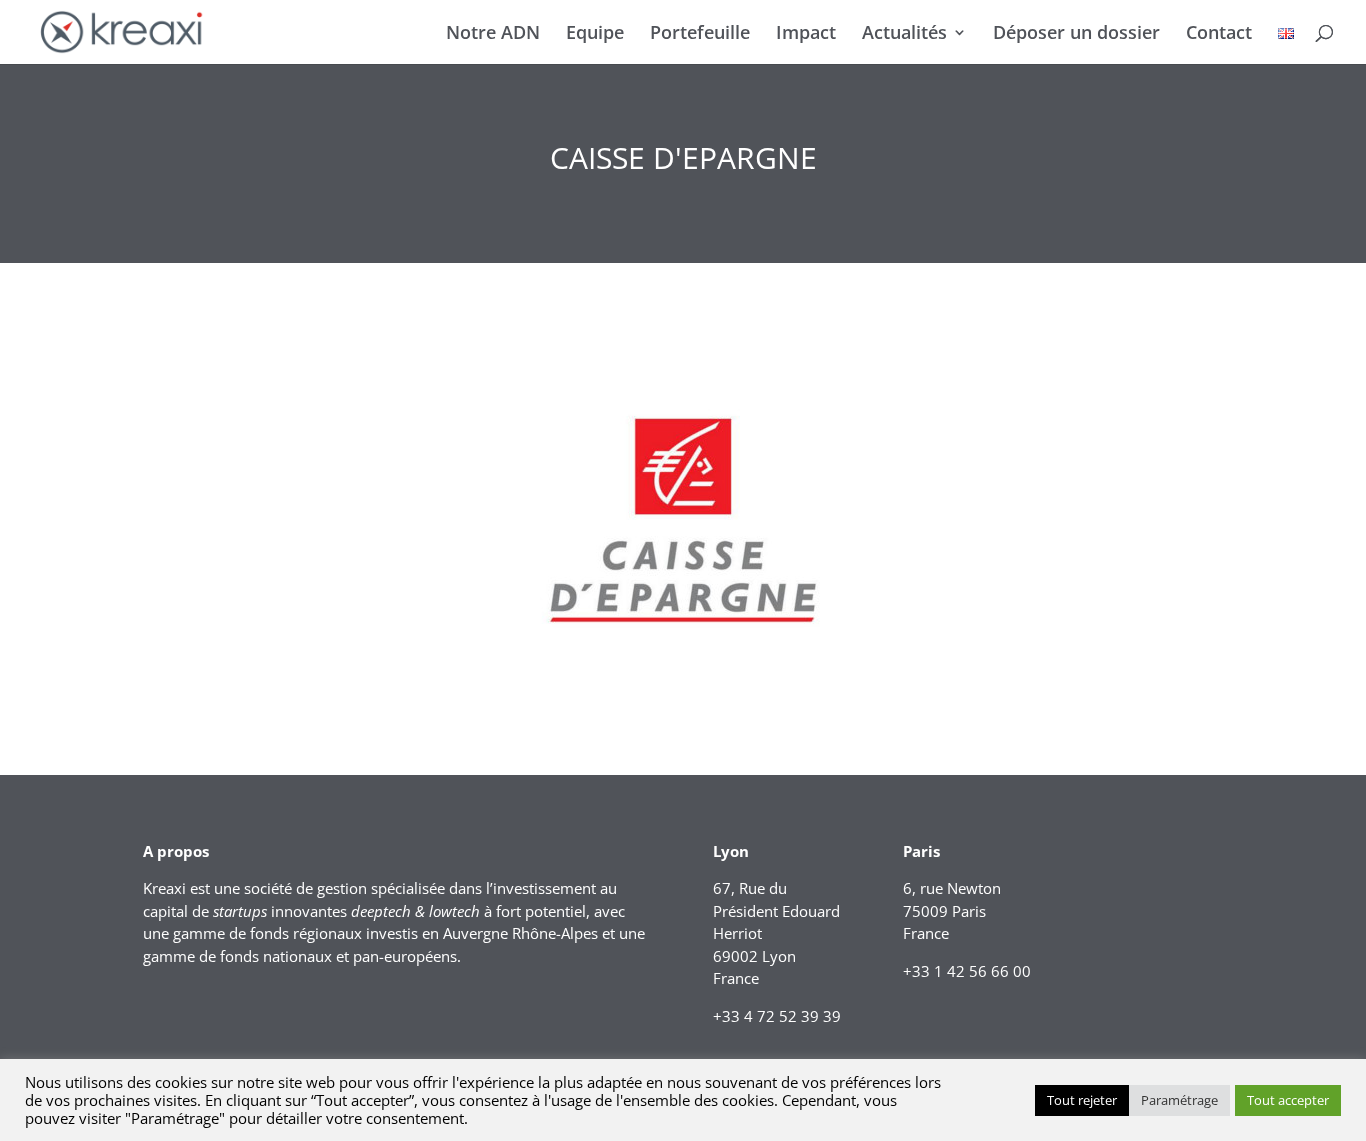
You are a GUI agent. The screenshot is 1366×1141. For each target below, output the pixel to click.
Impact (806, 34)
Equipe (595, 34)
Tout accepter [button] (1288, 1100)
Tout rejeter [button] (1082, 1100)
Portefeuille (700, 34)
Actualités (904, 34)
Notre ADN (493, 34)
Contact (1219, 34)
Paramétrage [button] (1179, 1100)
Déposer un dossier (1076, 34)
